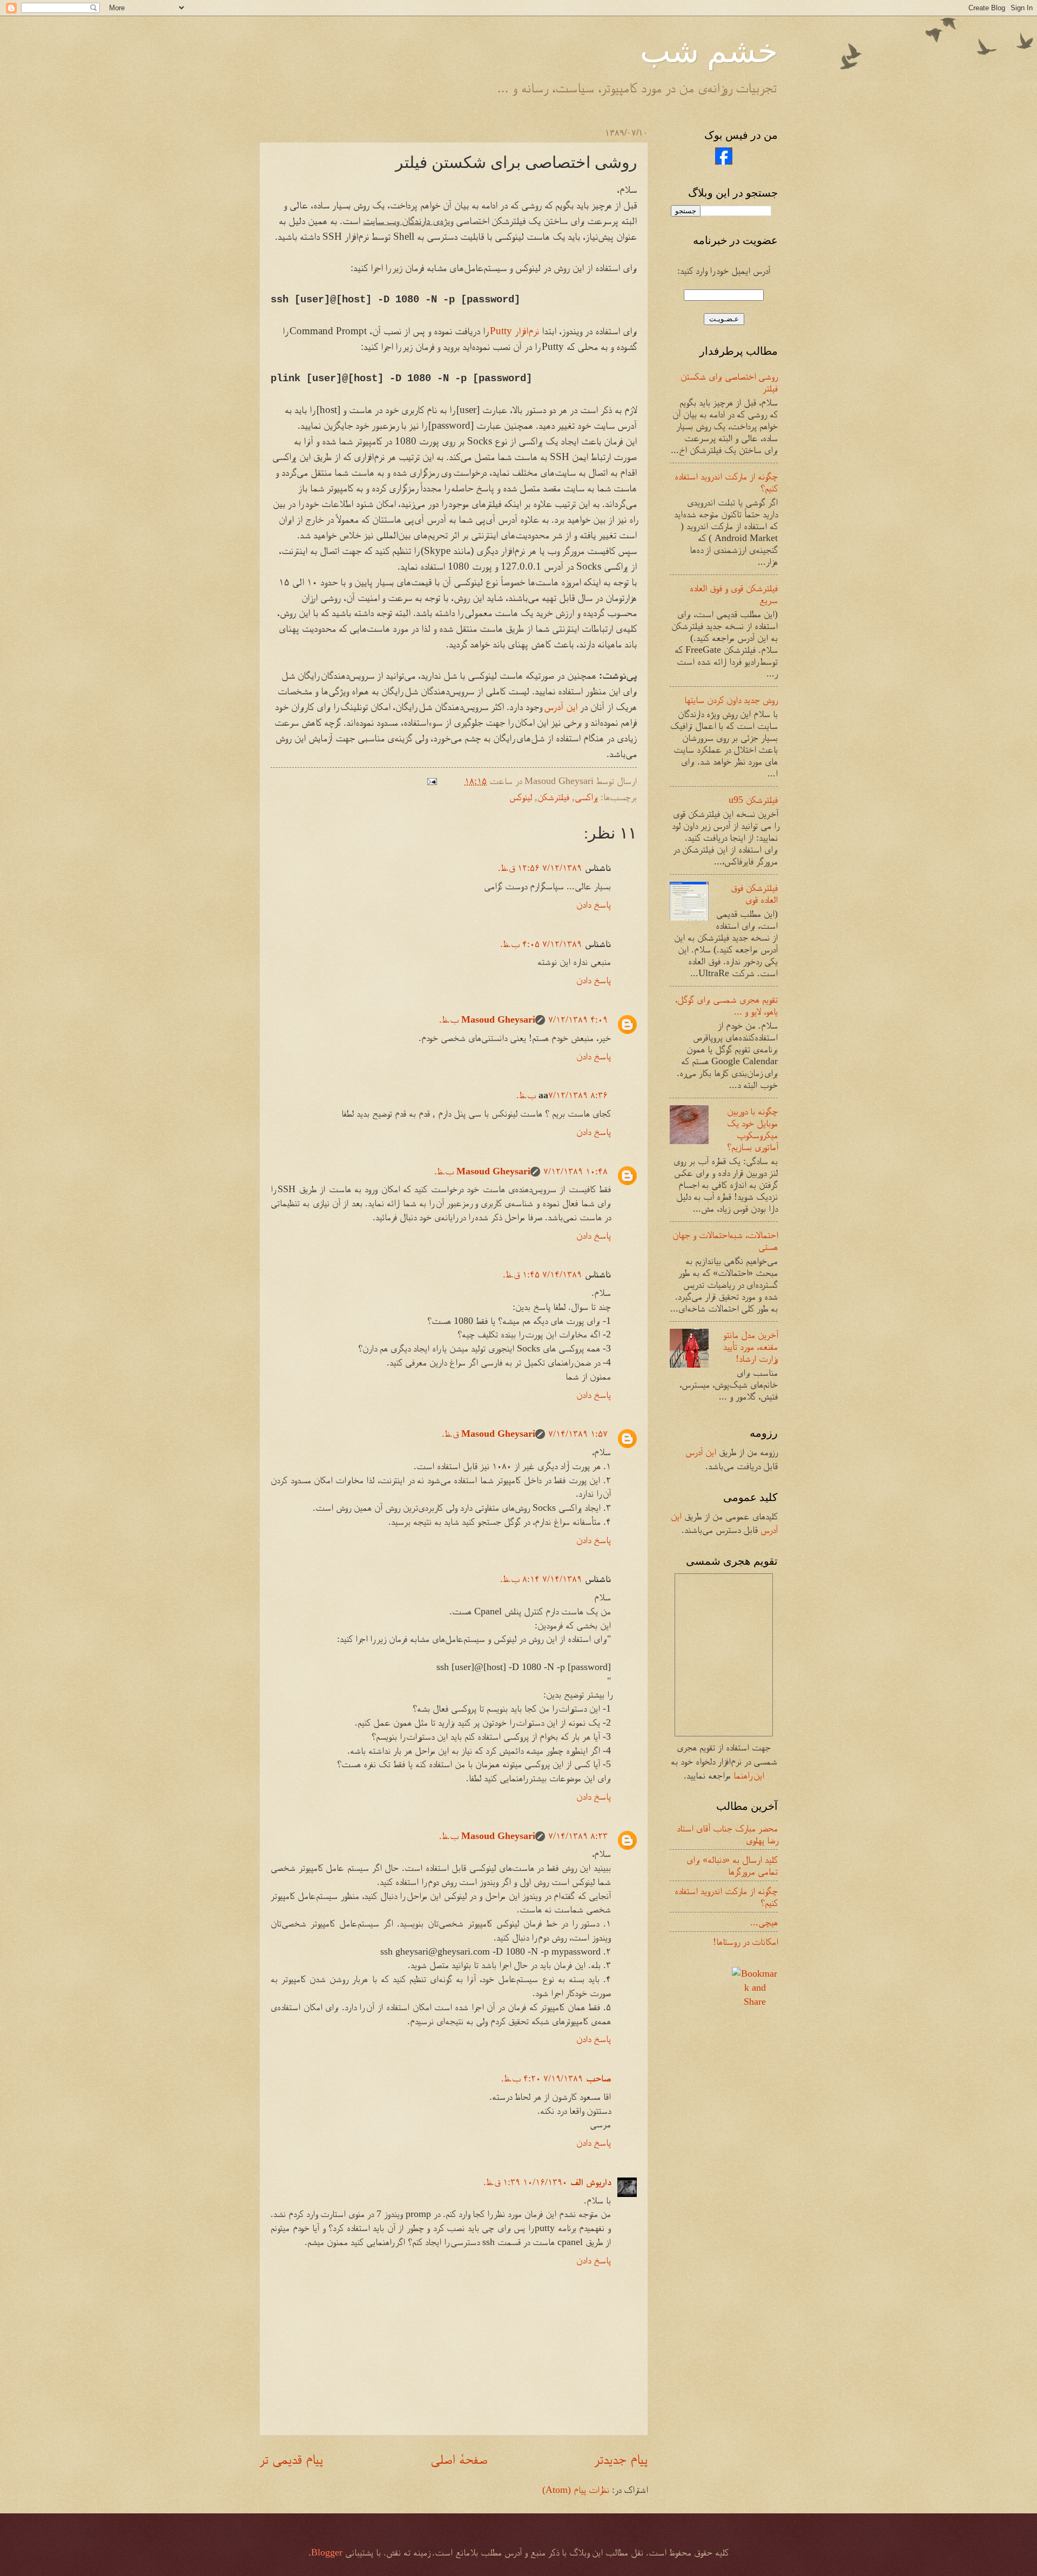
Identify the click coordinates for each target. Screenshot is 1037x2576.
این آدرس (561, 706)
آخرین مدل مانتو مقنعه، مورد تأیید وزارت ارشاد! (750, 1347)
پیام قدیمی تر (291, 2459)
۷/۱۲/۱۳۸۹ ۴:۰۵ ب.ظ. (541, 944)
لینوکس (521, 797)
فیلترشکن (553, 797)
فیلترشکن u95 (753, 800)
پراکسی (586, 797)
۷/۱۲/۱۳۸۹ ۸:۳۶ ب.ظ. (562, 1095)
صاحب (598, 2078)
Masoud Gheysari (498, 1019)
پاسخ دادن (594, 904)
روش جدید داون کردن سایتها (731, 700)
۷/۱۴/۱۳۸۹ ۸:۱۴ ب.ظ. (541, 1579)
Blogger (327, 2552)
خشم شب (709, 50)
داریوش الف (591, 2182)
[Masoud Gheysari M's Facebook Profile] (724, 161)
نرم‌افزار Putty (514, 331)
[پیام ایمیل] (435, 781)
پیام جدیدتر (621, 2459)
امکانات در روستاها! (745, 1942)
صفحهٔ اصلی (459, 2459)
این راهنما (749, 1775)
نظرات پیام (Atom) (576, 2490)
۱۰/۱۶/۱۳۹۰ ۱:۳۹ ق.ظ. (525, 2182)
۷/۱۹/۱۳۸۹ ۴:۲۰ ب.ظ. (542, 2078)
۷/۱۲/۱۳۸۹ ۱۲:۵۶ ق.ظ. (540, 868)
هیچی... (764, 1922)
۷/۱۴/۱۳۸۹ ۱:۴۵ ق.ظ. (542, 1274)
